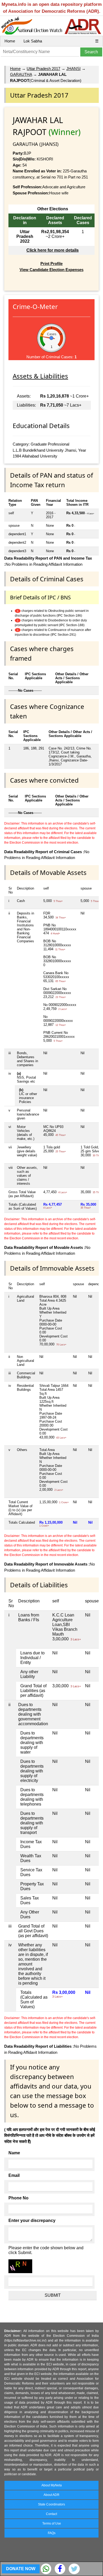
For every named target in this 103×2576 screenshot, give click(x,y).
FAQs (52, 2533)
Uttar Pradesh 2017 (43, 69)
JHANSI (73, 69)
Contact (51, 2514)
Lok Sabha (33, 41)
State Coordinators (51, 2504)
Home (10, 41)
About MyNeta (52, 2485)
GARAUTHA (21, 74)
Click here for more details (53, 250)
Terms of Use (52, 2523)
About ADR (51, 2495)
